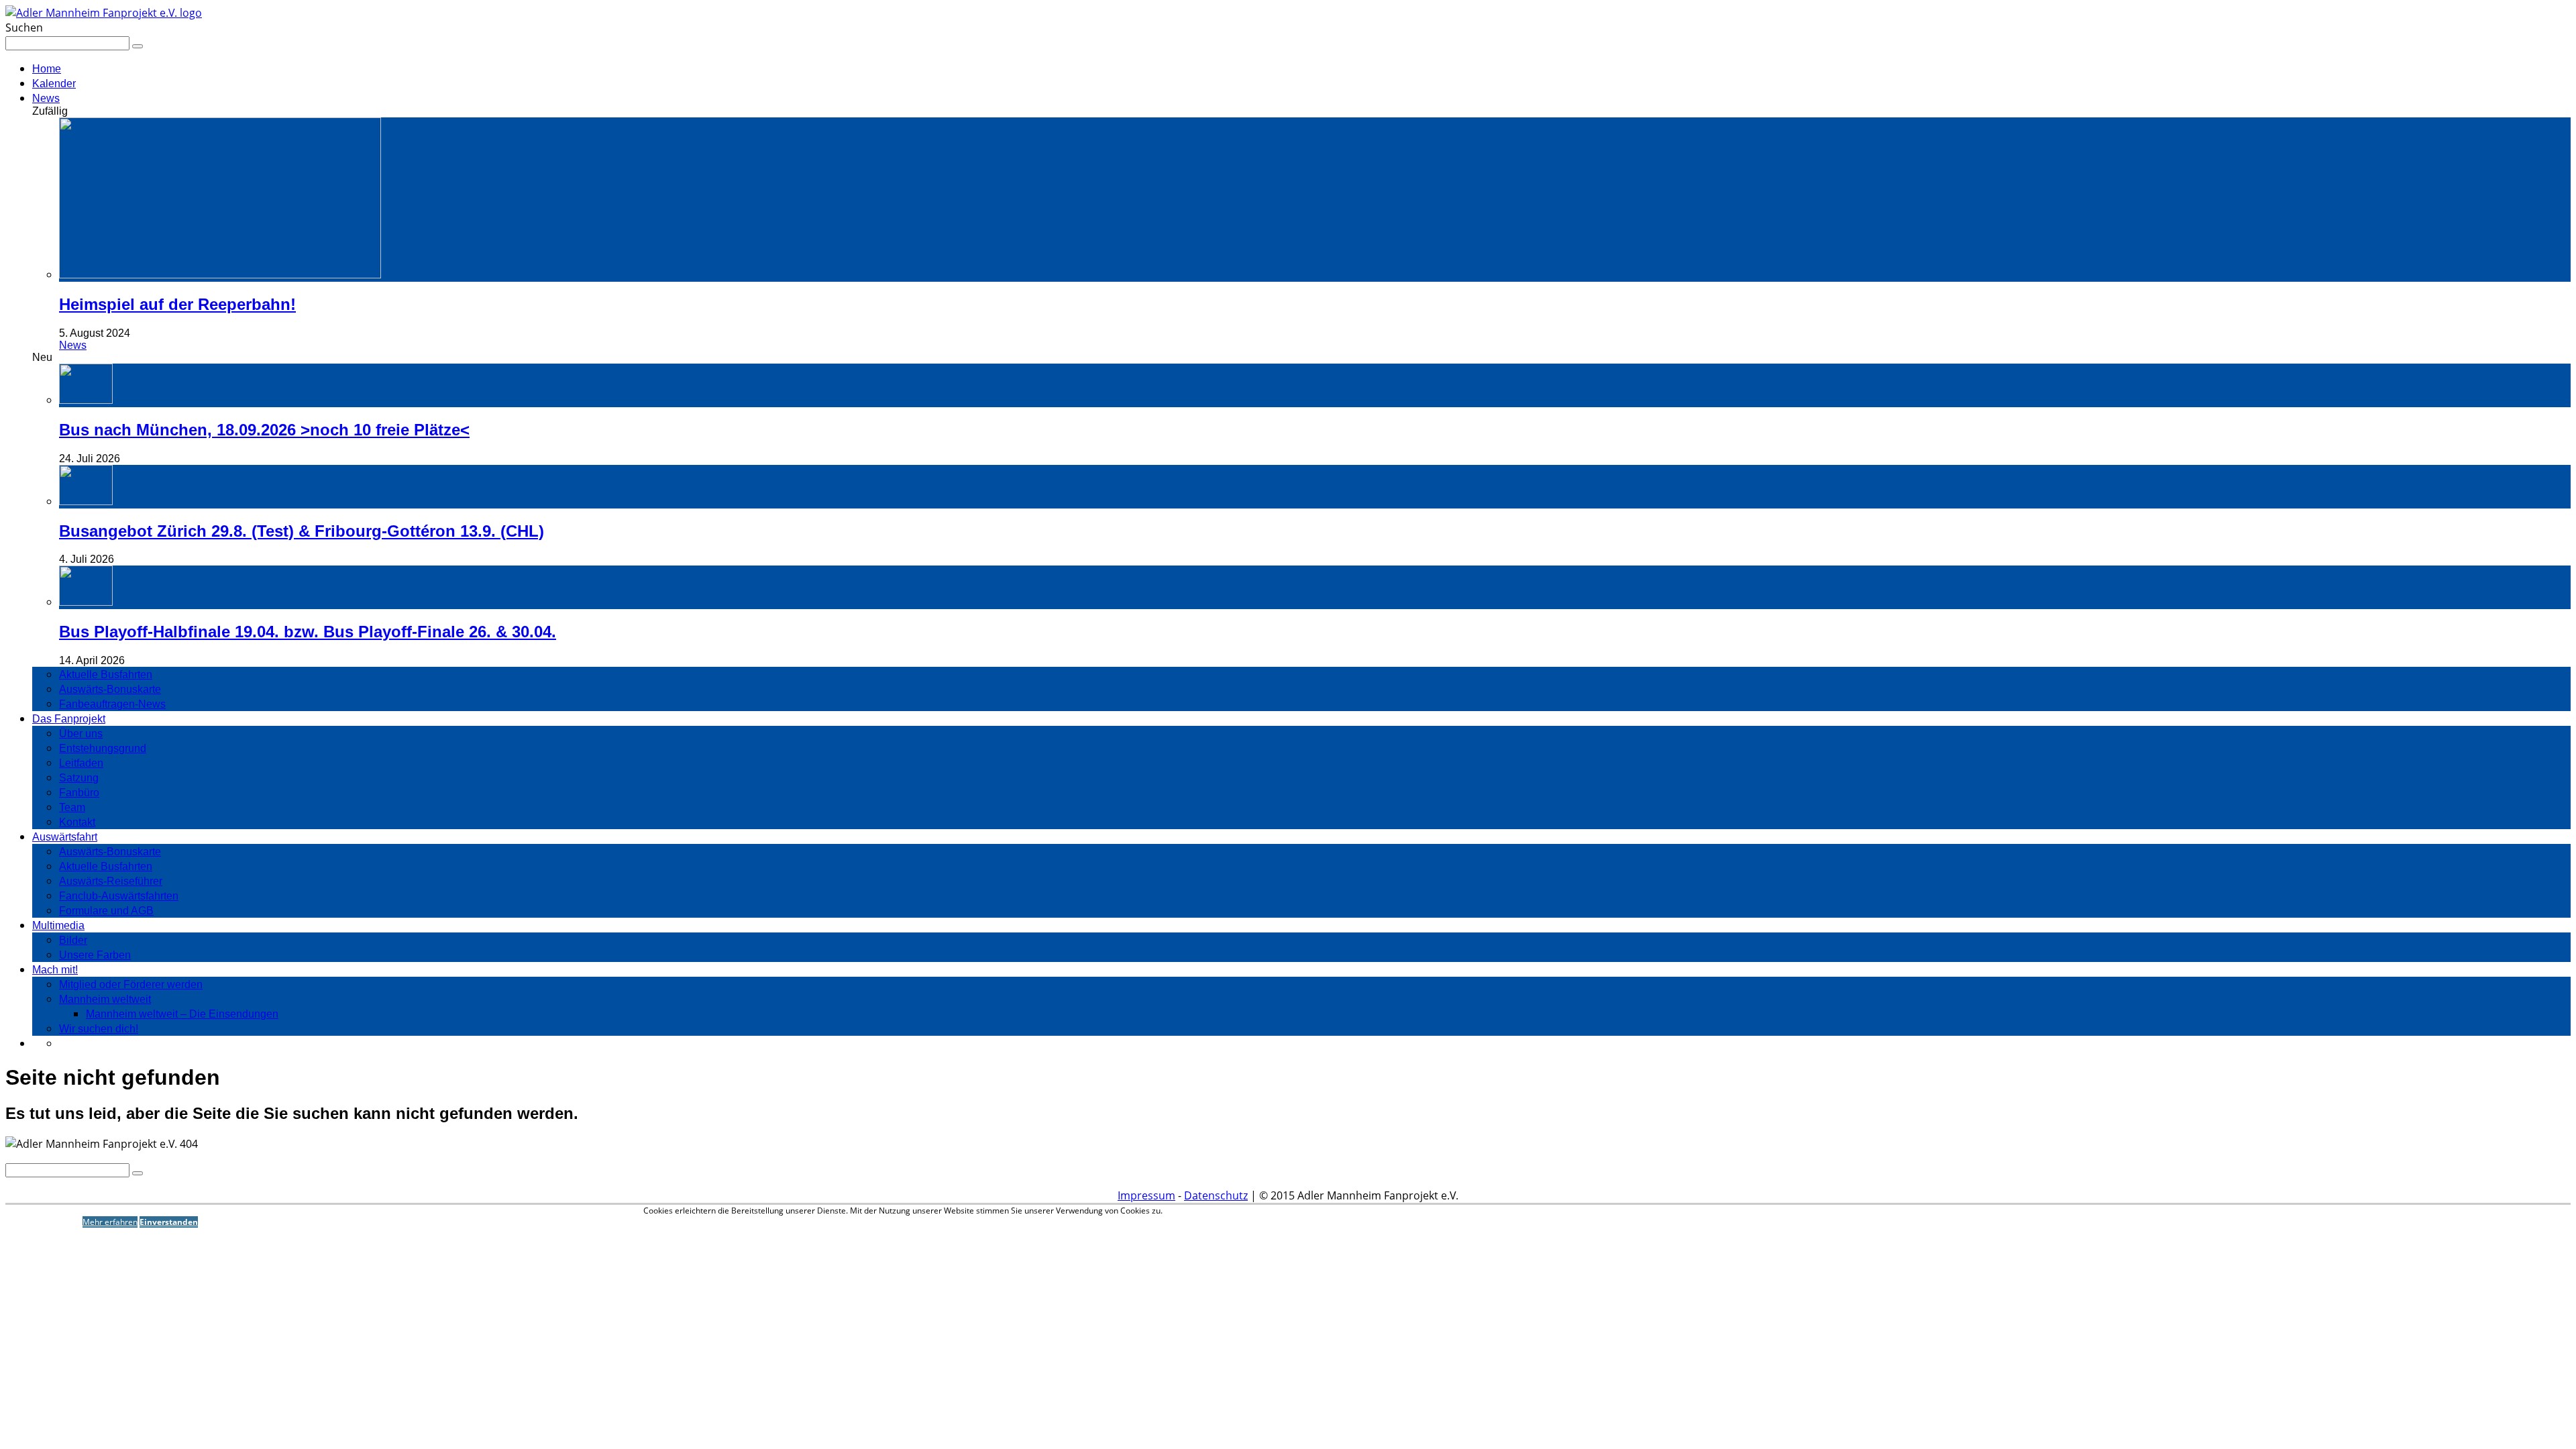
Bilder (73, 940)
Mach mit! (55, 970)
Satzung (79, 778)
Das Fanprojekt (69, 719)
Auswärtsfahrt (65, 837)
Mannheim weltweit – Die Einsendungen (182, 1014)
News (46, 98)
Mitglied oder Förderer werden (131, 984)
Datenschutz (1216, 1195)
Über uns (81, 734)
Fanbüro (79, 793)
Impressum (1146, 1195)
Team (72, 807)
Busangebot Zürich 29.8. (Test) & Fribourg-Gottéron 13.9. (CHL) (302, 531)
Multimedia (58, 925)
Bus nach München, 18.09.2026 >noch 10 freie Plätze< (264, 430)
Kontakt (77, 822)
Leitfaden (81, 763)
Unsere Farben (95, 955)
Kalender (54, 84)
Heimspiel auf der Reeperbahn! (177, 304)
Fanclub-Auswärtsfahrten (119, 896)
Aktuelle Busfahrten (106, 675)
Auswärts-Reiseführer (111, 881)
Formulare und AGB (106, 911)
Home (47, 69)
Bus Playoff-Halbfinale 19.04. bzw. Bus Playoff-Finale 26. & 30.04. (308, 632)
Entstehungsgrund (103, 748)
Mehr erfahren (110, 1222)
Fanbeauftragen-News (112, 704)
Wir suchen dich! (99, 1029)
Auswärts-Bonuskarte (110, 689)
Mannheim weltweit (105, 999)
